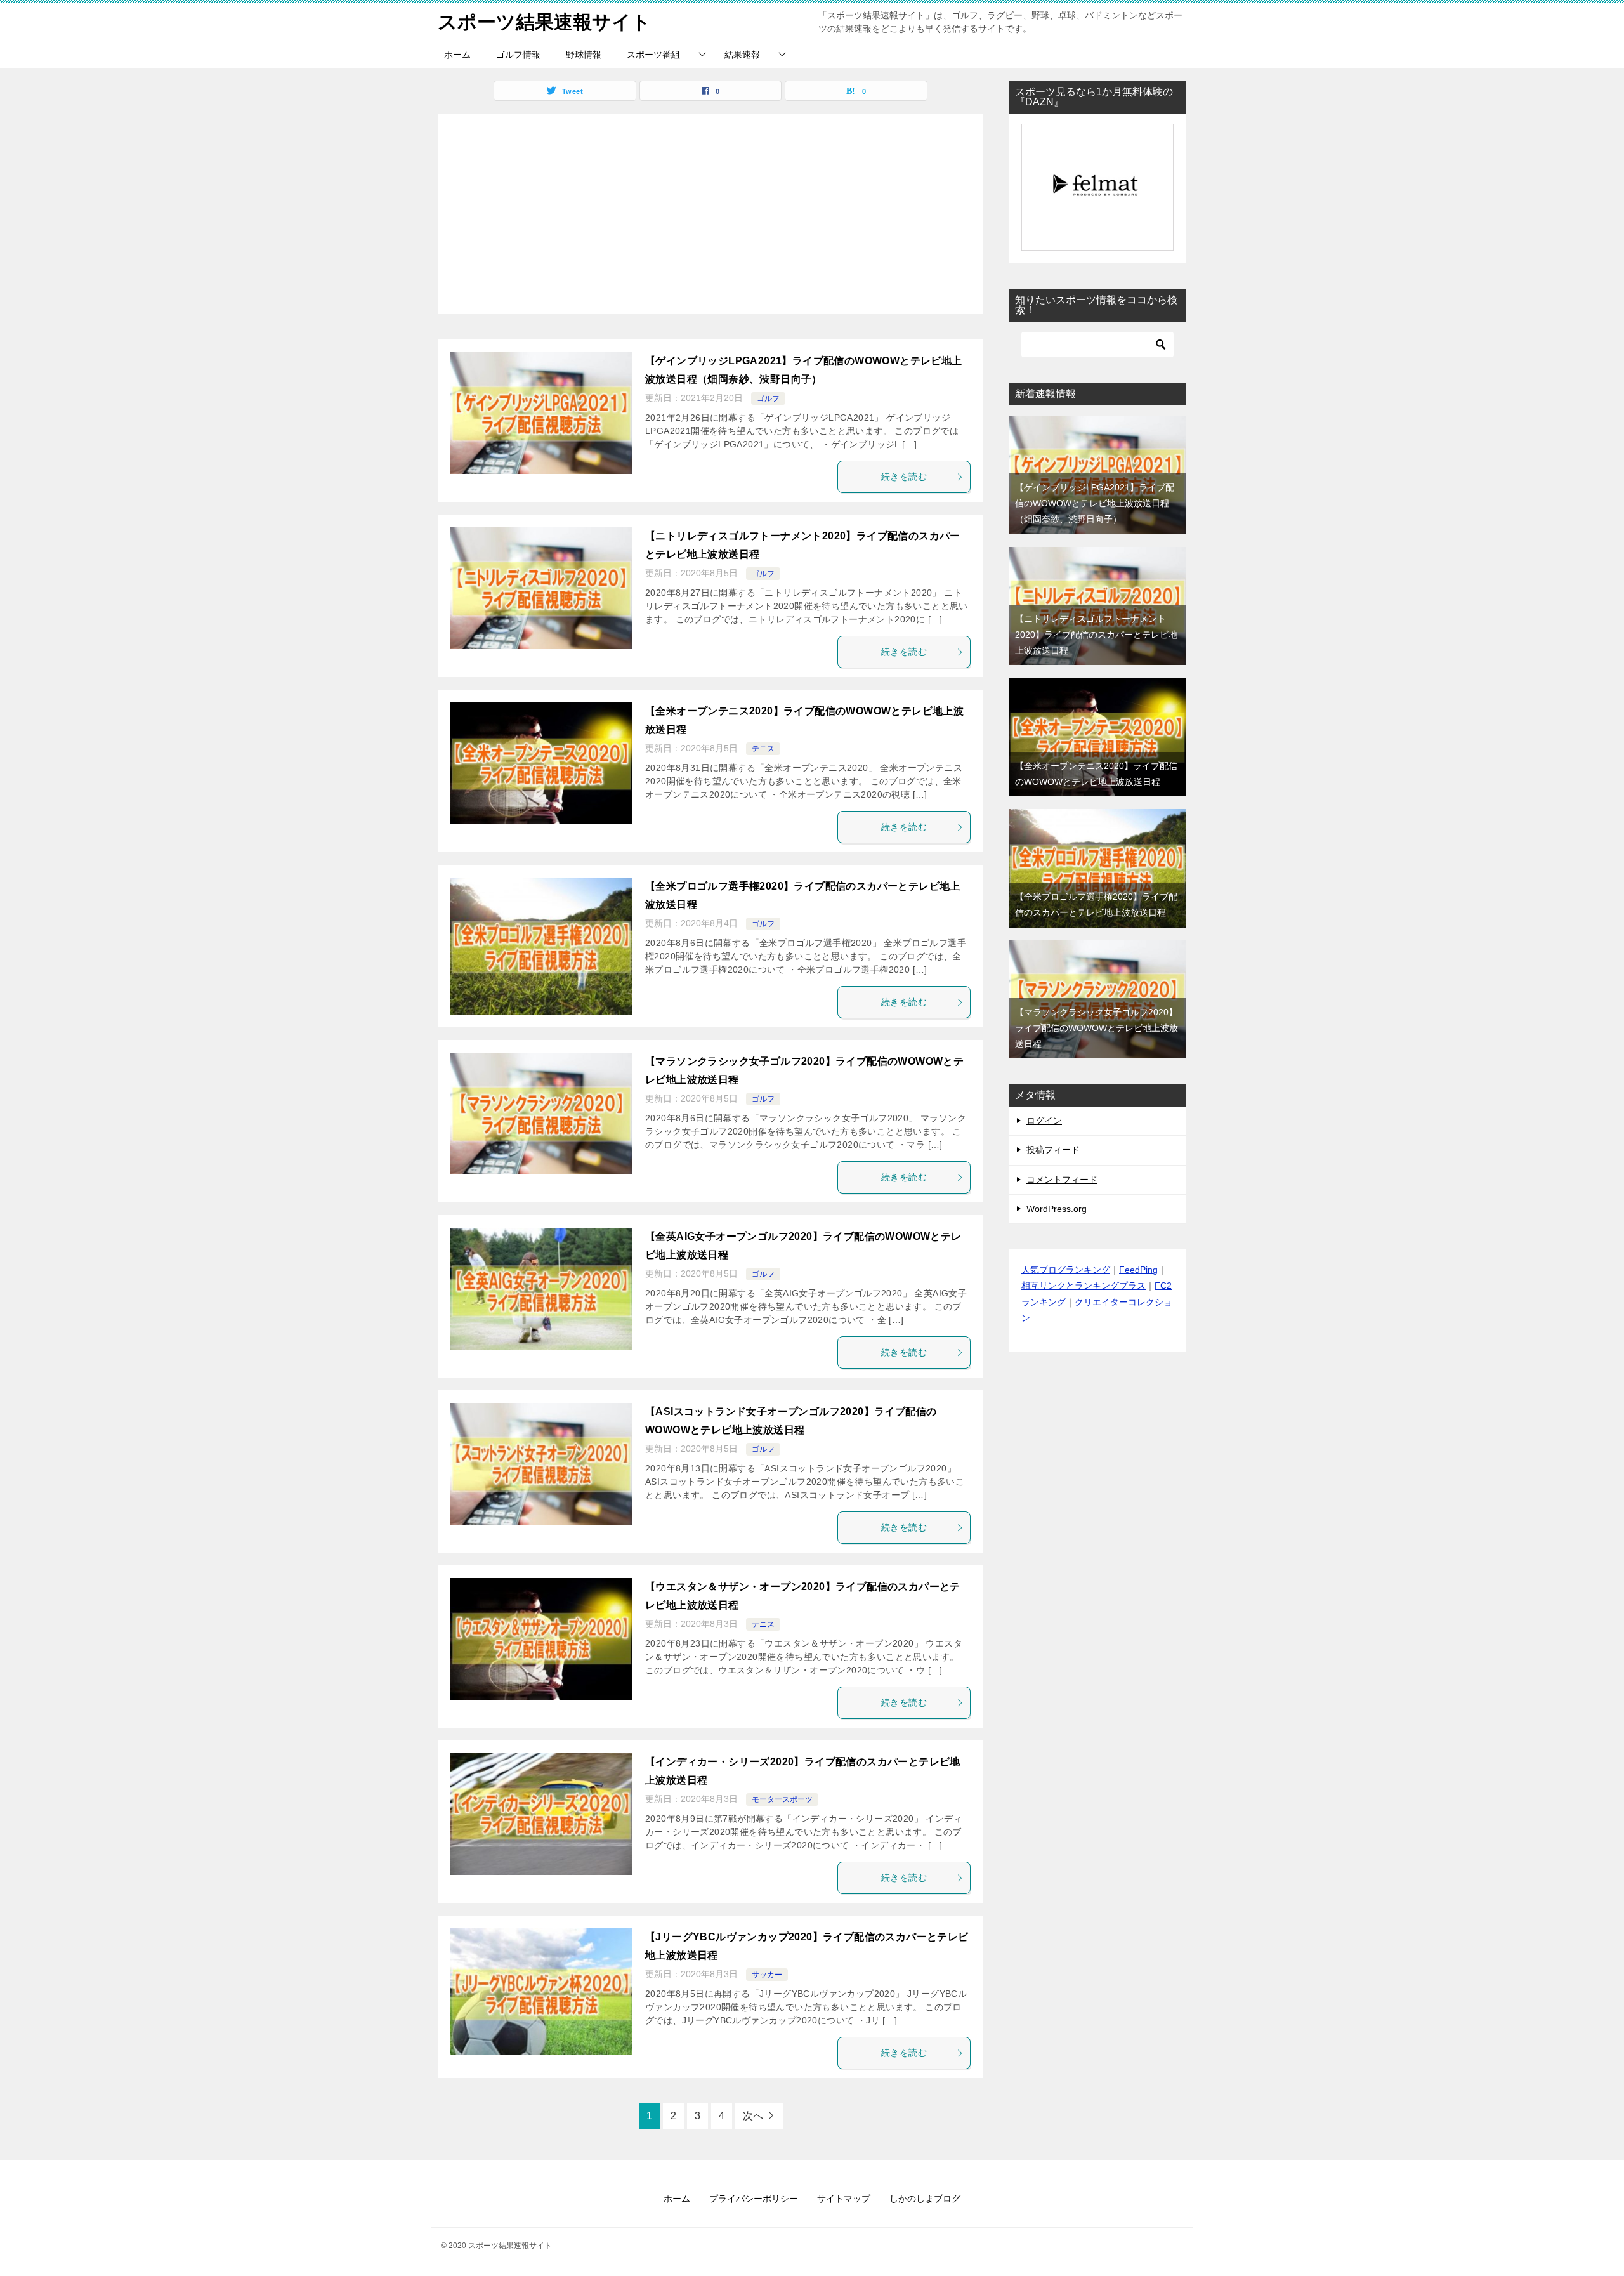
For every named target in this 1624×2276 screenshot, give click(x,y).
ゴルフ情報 (518, 55)
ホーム (457, 55)
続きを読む (904, 477)
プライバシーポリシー (754, 2199)
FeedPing (1138, 1270)
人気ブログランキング (1066, 1270)
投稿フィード (1053, 1150)
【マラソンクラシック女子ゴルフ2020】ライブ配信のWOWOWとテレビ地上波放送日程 (1097, 1028)
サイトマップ (844, 2199)
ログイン (1044, 1121)
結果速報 (742, 55)
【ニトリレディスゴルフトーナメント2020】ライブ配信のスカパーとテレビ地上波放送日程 (1096, 635)
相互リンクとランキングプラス (1084, 1286)
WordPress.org (1057, 1209)
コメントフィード (1062, 1180)
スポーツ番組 (653, 55)
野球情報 (584, 55)
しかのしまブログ (925, 2199)
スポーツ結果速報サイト (544, 22)
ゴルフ (768, 398)
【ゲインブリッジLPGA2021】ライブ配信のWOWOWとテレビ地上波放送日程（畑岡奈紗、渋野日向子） (1095, 503)
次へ (753, 2116)
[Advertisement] (710, 207)
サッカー (767, 1975)
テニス (763, 749)
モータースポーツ (782, 1799)
